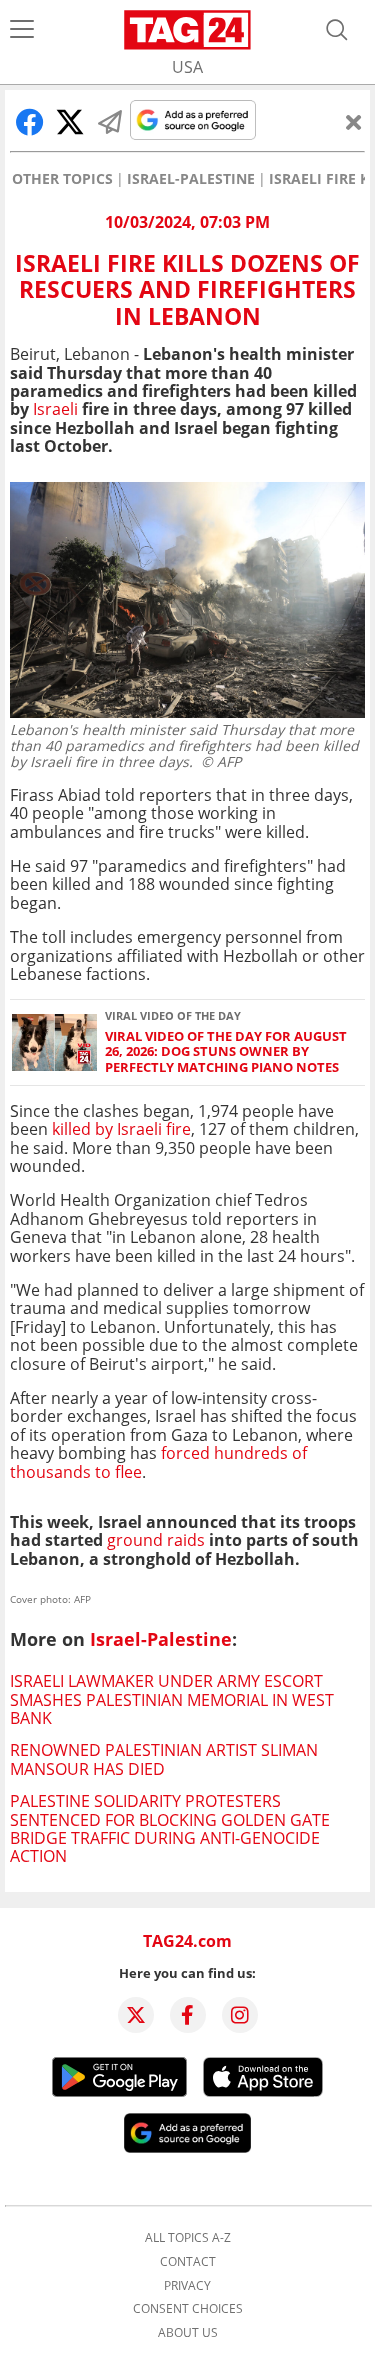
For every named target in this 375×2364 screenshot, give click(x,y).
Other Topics (62, 179)
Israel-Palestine (191, 179)
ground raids (156, 1540)
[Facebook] (188, 2015)
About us (188, 2333)
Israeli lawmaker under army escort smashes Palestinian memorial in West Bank (172, 1699)
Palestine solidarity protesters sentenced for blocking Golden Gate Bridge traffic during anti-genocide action (170, 1828)
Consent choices (188, 2309)
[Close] (354, 122)
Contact (188, 2262)
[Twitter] (136, 2015)
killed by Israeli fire (121, 1129)
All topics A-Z (188, 2238)
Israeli (55, 409)
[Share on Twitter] (70, 122)
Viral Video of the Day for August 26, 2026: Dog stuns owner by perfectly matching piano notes (226, 1052)
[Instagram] (240, 2015)
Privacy (187, 2286)
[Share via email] (110, 122)
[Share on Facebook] (30, 122)
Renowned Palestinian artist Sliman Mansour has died (164, 1759)
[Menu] (22, 30)
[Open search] (337, 30)
